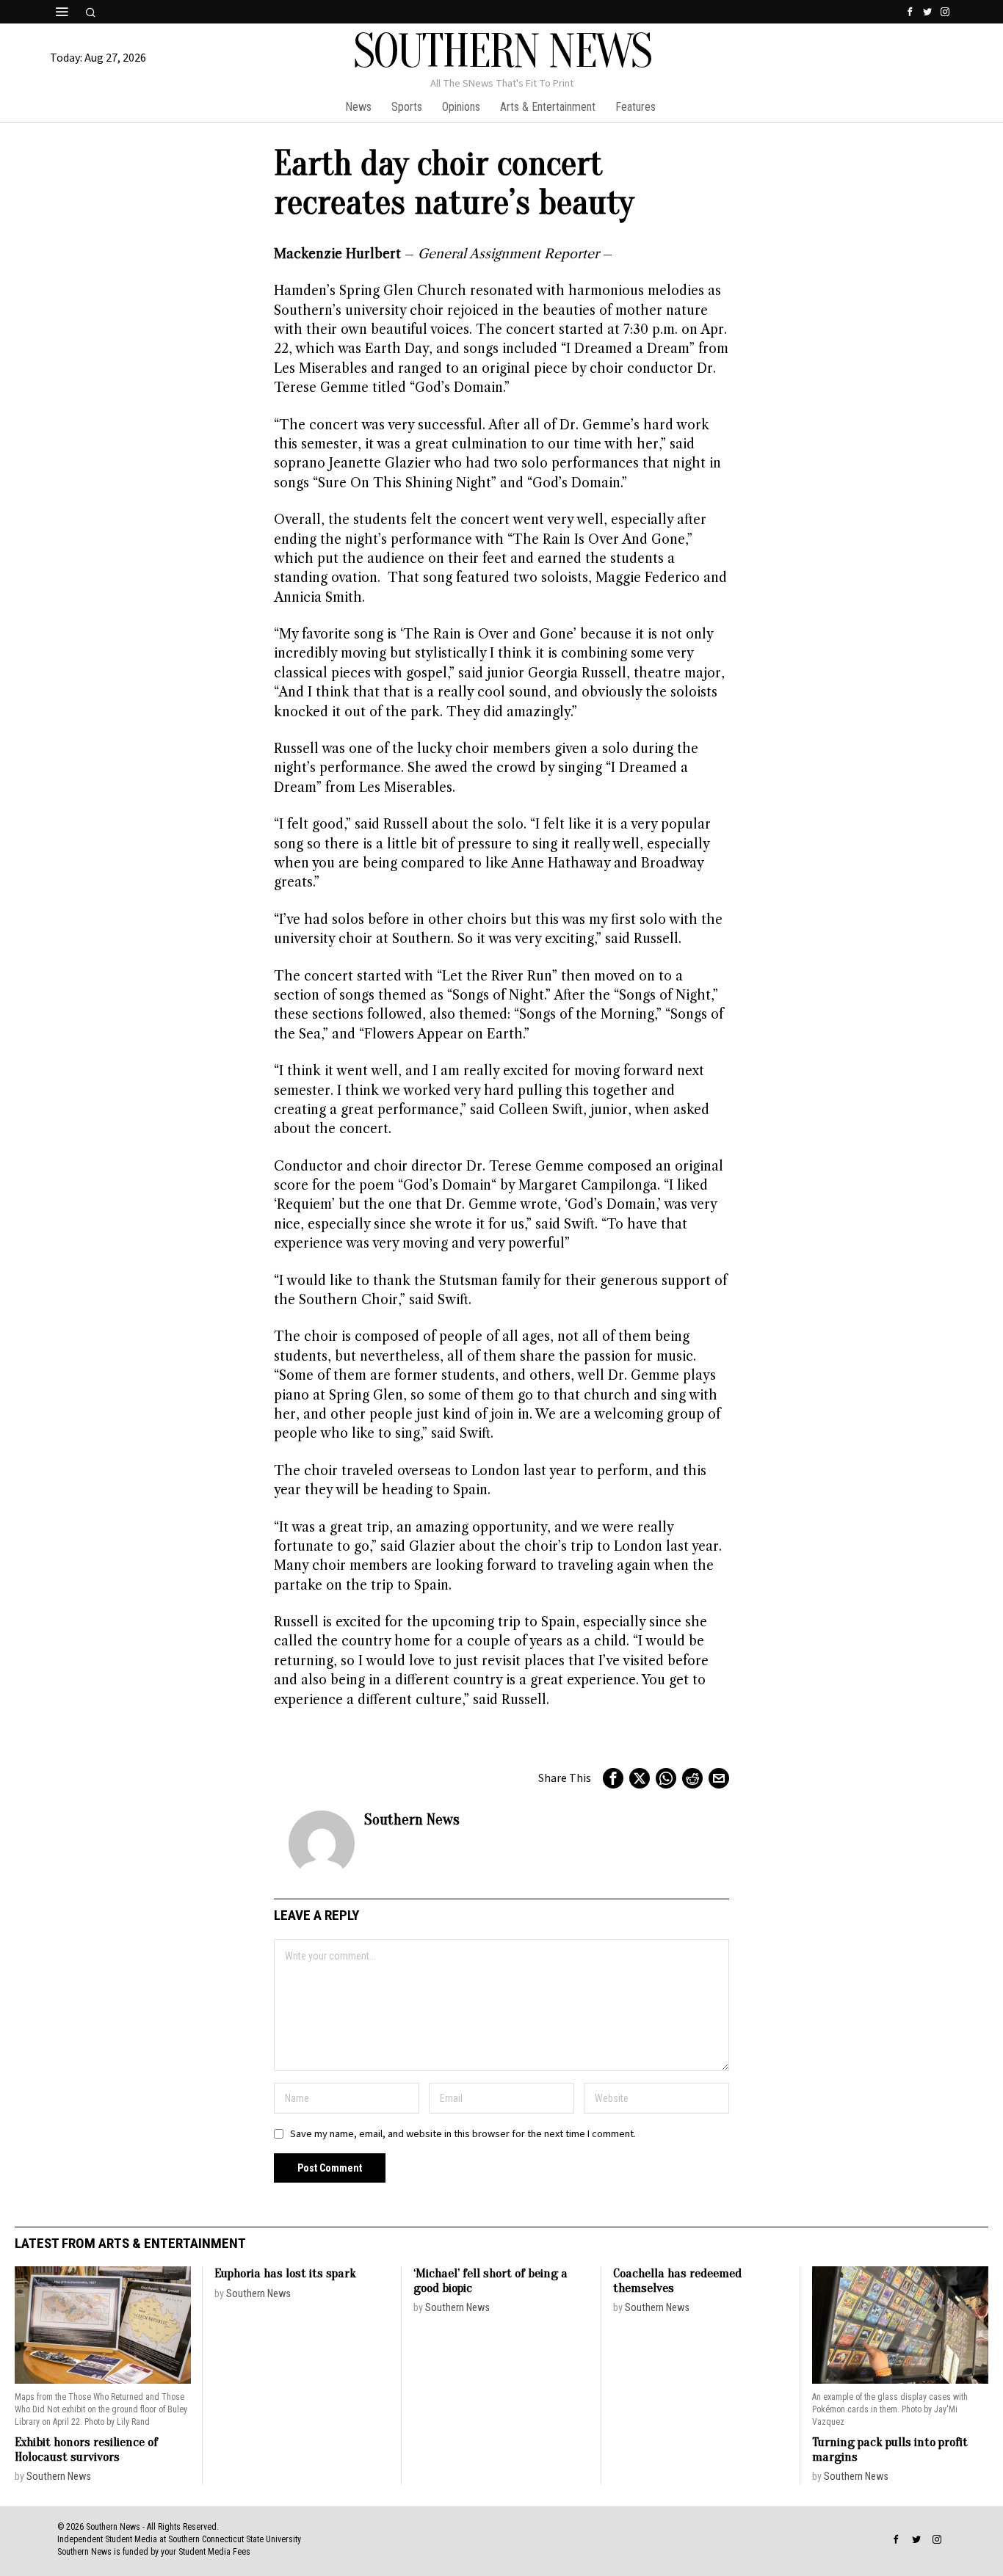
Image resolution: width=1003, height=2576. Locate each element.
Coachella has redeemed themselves (677, 2281)
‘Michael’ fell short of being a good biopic (490, 2281)
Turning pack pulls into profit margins (890, 2449)
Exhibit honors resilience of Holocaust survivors (86, 2449)
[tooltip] (910, 12)
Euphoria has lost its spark (285, 2273)
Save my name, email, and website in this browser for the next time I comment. (463, 2134)
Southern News (412, 1819)
